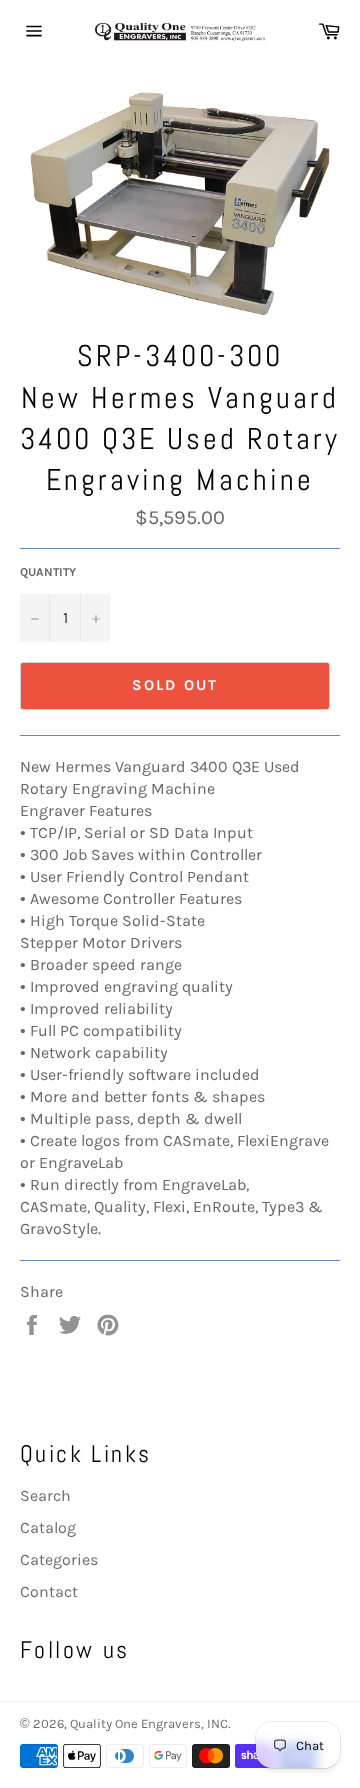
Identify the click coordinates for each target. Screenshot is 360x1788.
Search (45, 1495)
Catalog (48, 1527)
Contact (49, 1591)
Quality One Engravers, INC (149, 1723)
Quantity (48, 572)
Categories (59, 1559)
